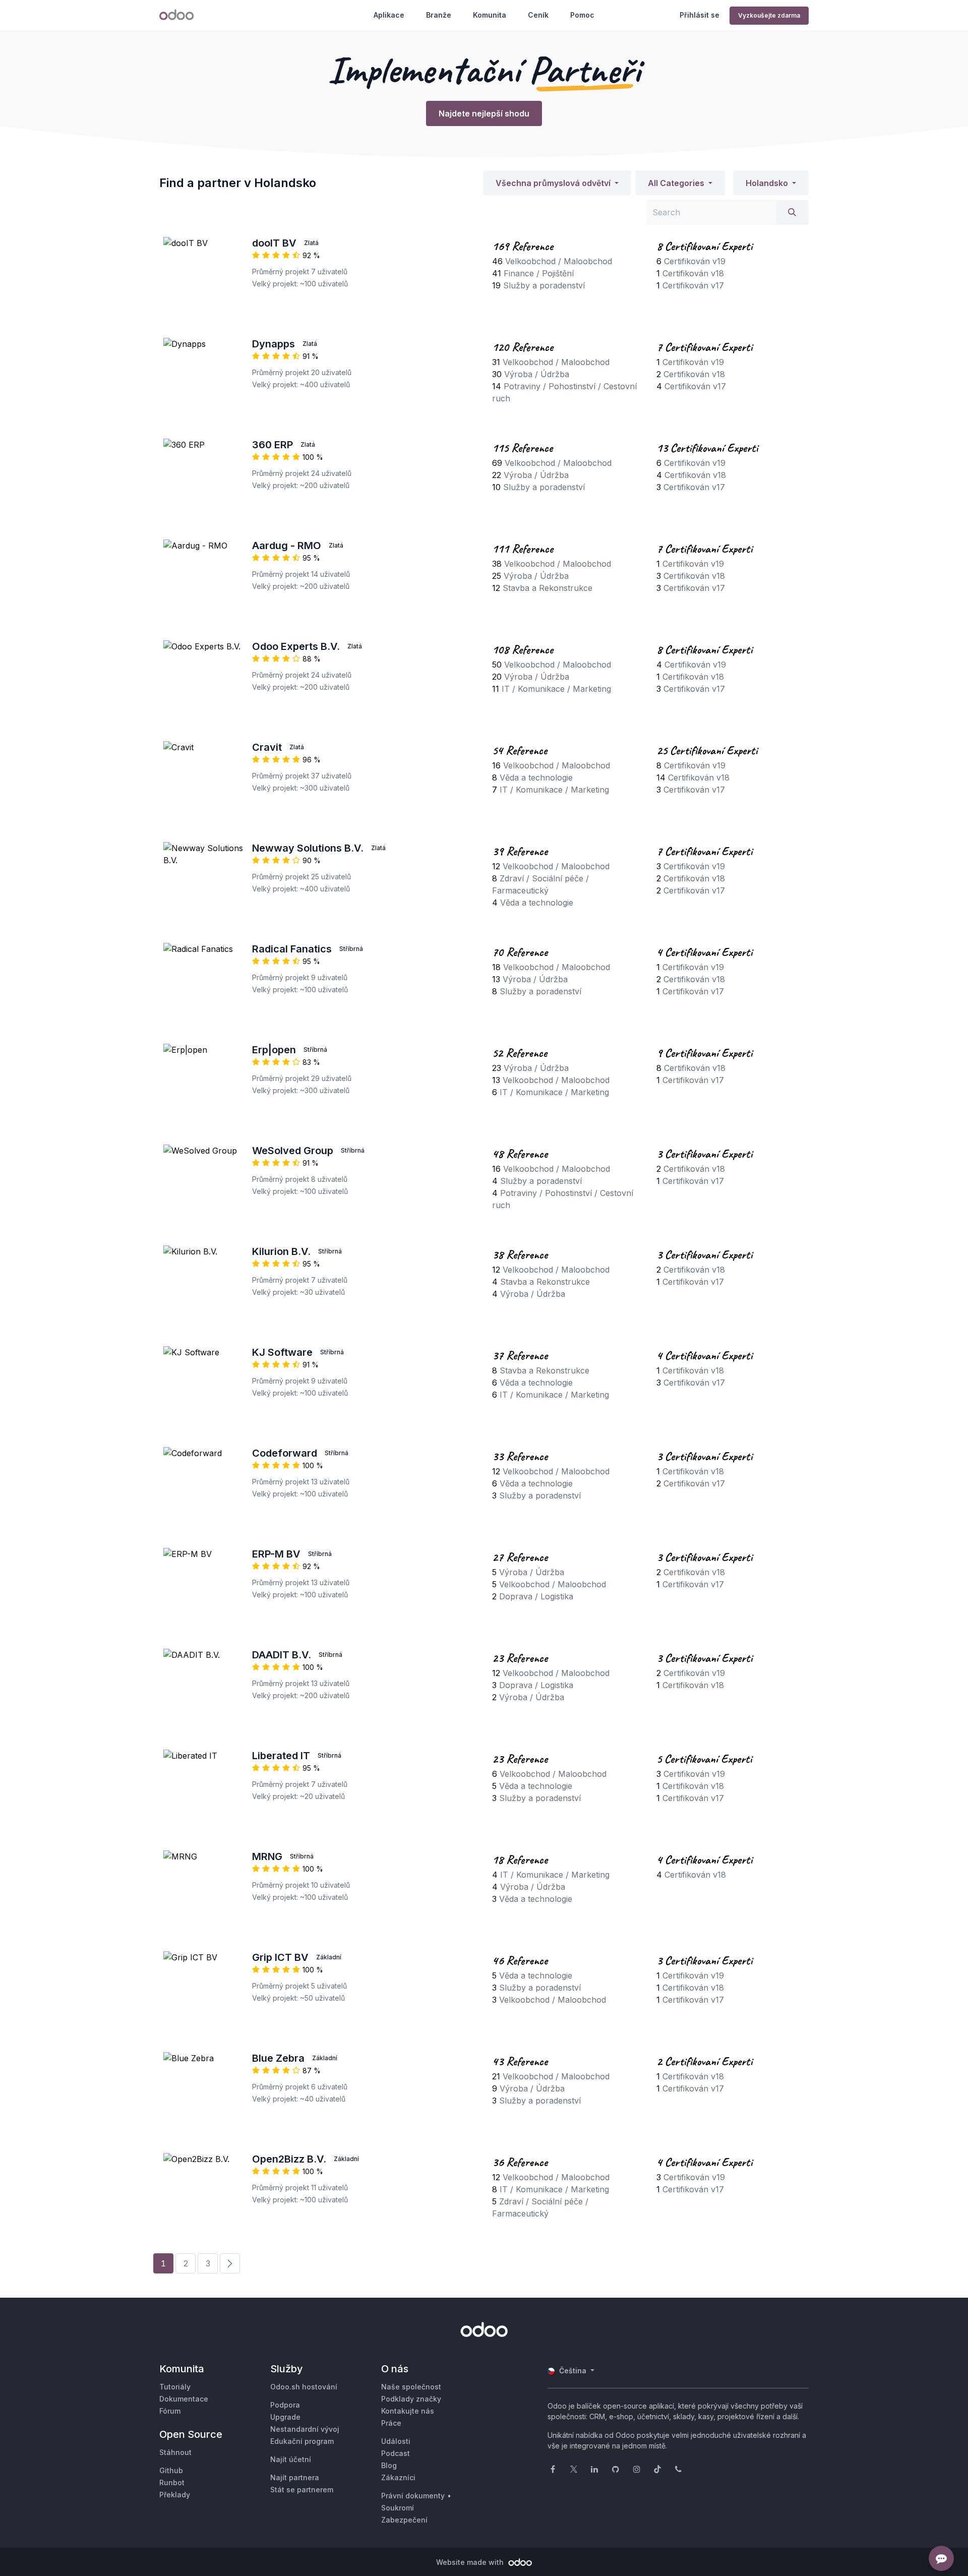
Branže (439, 15)
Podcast (396, 2453)
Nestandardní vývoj (305, 2429)
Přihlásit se (700, 15)
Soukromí (398, 2508)
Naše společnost (411, 2387)
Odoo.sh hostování (304, 2387)
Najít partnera (295, 2477)
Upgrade (285, 2417)
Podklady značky (411, 2399)
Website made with (471, 2562)
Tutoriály (175, 2387)
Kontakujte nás (408, 2411)
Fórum (170, 2411)
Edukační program (302, 2441)
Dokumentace (184, 2399)
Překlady (175, 2495)
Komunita (490, 15)
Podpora (285, 2405)
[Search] (792, 212)
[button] (557, 183)
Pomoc (582, 15)
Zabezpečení (404, 2520)
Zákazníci (398, 2477)
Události (396, 2441)
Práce (391, 2423)
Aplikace (389, 15)
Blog (389, 2465)
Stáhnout (175, 2452)
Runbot (172, 2482)
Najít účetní (291, 2459)
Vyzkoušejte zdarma (769, 15)
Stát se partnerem (302, 2490)
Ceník (538, 15)
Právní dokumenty (413, 2496)
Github (171, 2470)
